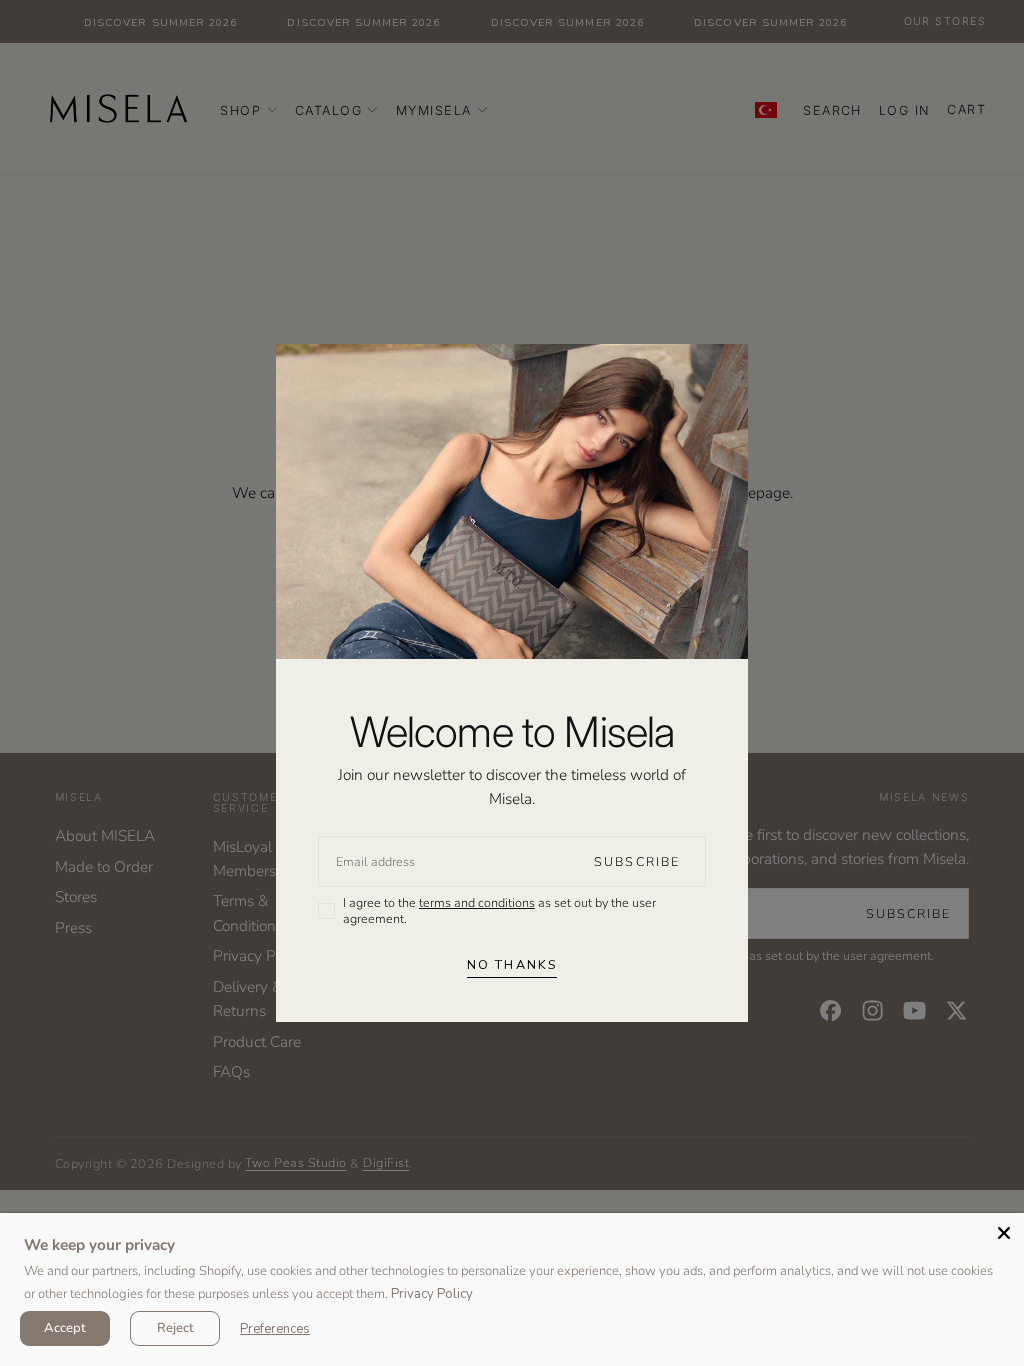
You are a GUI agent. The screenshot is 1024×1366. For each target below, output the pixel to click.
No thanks (512, 964)
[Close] (1004, 1233)
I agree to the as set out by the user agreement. (499, 910)
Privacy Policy (432, 1294)
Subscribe (637, 861)
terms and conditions (477, 902)
